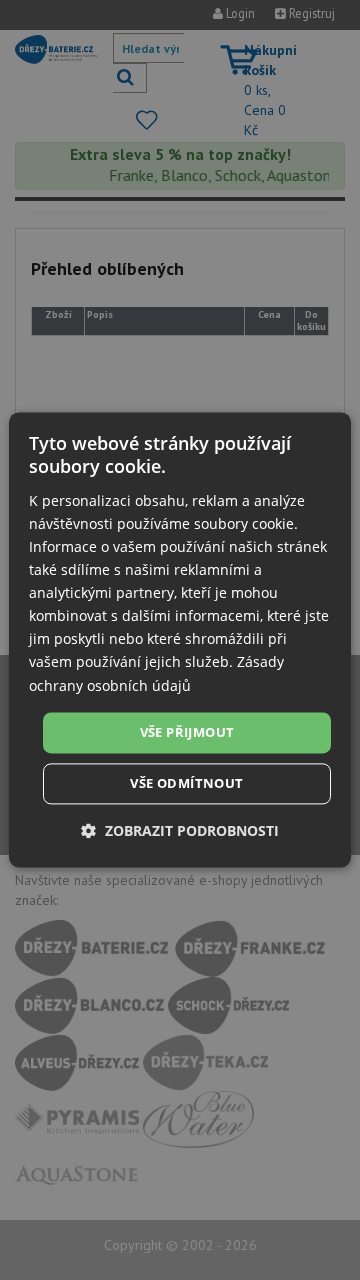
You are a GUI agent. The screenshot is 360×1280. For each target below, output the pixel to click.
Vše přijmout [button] (187, 732)
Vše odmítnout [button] (186, 784)
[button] (180, 831)
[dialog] (180, 639)
